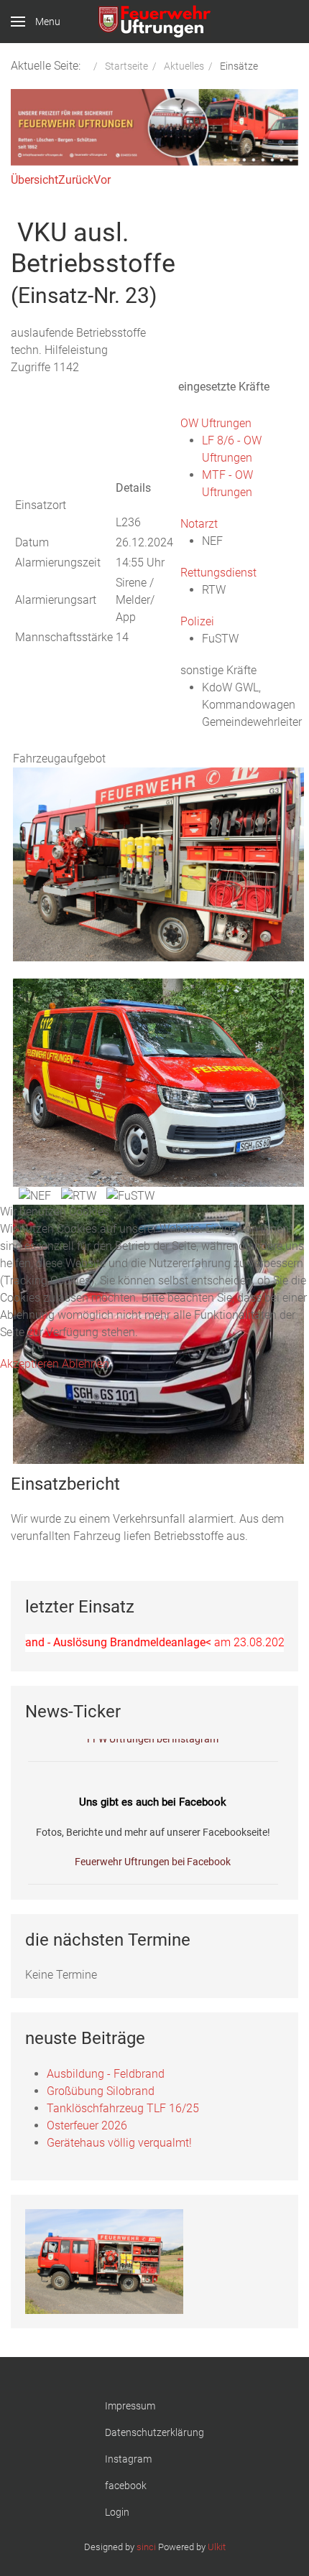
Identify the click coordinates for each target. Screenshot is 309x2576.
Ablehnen (86, 1364)
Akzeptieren (29, 1364)
